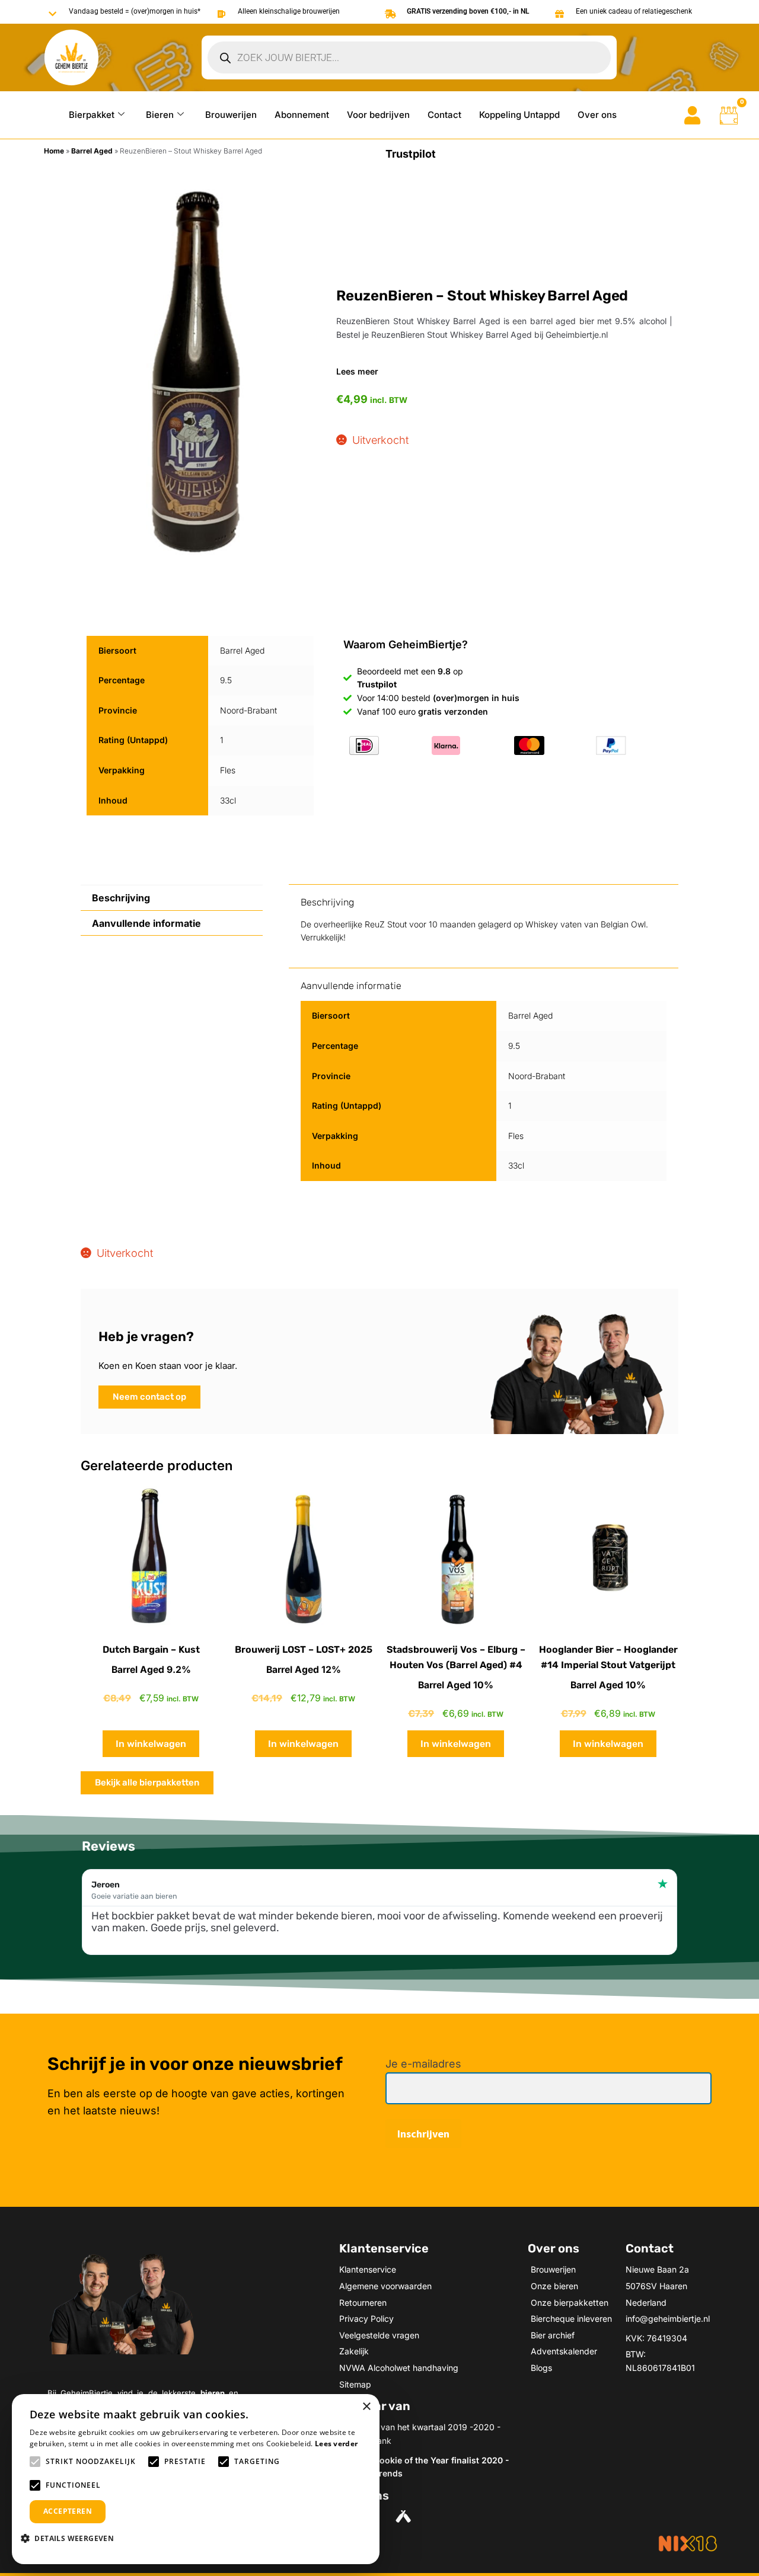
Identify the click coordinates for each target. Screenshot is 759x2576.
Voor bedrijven (378, 115)
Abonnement (302, 115)
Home (54, 151)
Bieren (160, 115)
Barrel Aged (92, 151)
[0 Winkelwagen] (729, 116)
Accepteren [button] (68, 2511)
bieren (213, 2393)
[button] (72, 2538)
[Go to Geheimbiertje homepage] (71, 58)
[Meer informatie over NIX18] (688, 2543)
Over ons (597, 115)
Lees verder (336, 2444)
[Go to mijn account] (692, 115)
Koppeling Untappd (519, 115)
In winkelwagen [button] (151, 1744)
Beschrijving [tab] (121, 898)
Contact (444, 115)
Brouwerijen (231, 115)
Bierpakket (92, 115)
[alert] (196, 2479)
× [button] (366, 2407)
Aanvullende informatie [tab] (146, 923)
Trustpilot (411, 154)
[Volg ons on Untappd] (405, 2516)
